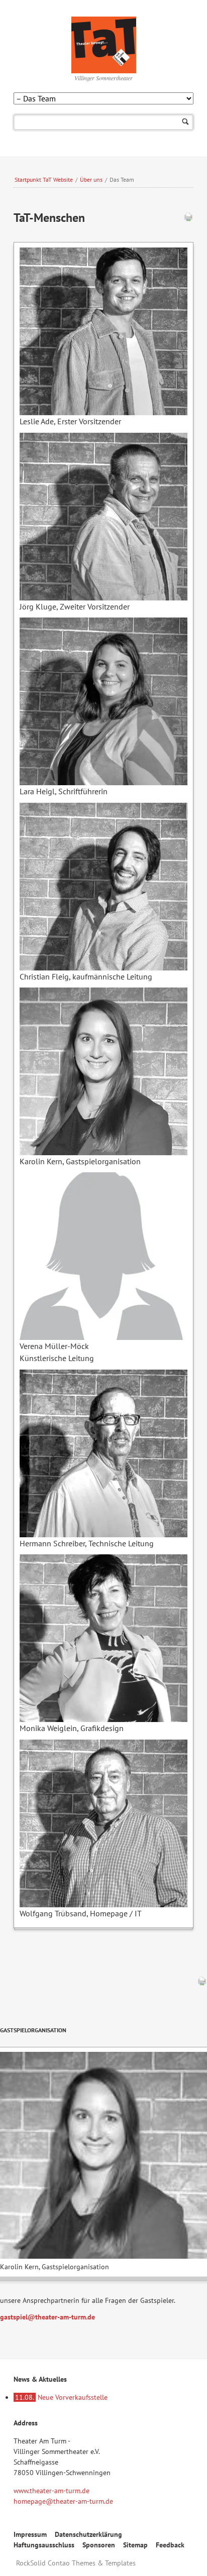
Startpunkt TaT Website (44, 179)
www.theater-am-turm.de (51, 2491)
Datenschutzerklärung (88, 2534)
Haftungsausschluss (44, 2545)
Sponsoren (99, 2545)
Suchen (186, 122)
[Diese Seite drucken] (188, 219)
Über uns (91, 179)
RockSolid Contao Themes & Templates (76, 2563)
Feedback (170, 2545)
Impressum (30, 2534)
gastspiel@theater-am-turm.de (47, 2317)
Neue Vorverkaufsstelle (61, 2397)
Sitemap (135, 2545)
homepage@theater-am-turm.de (63, 2501)
